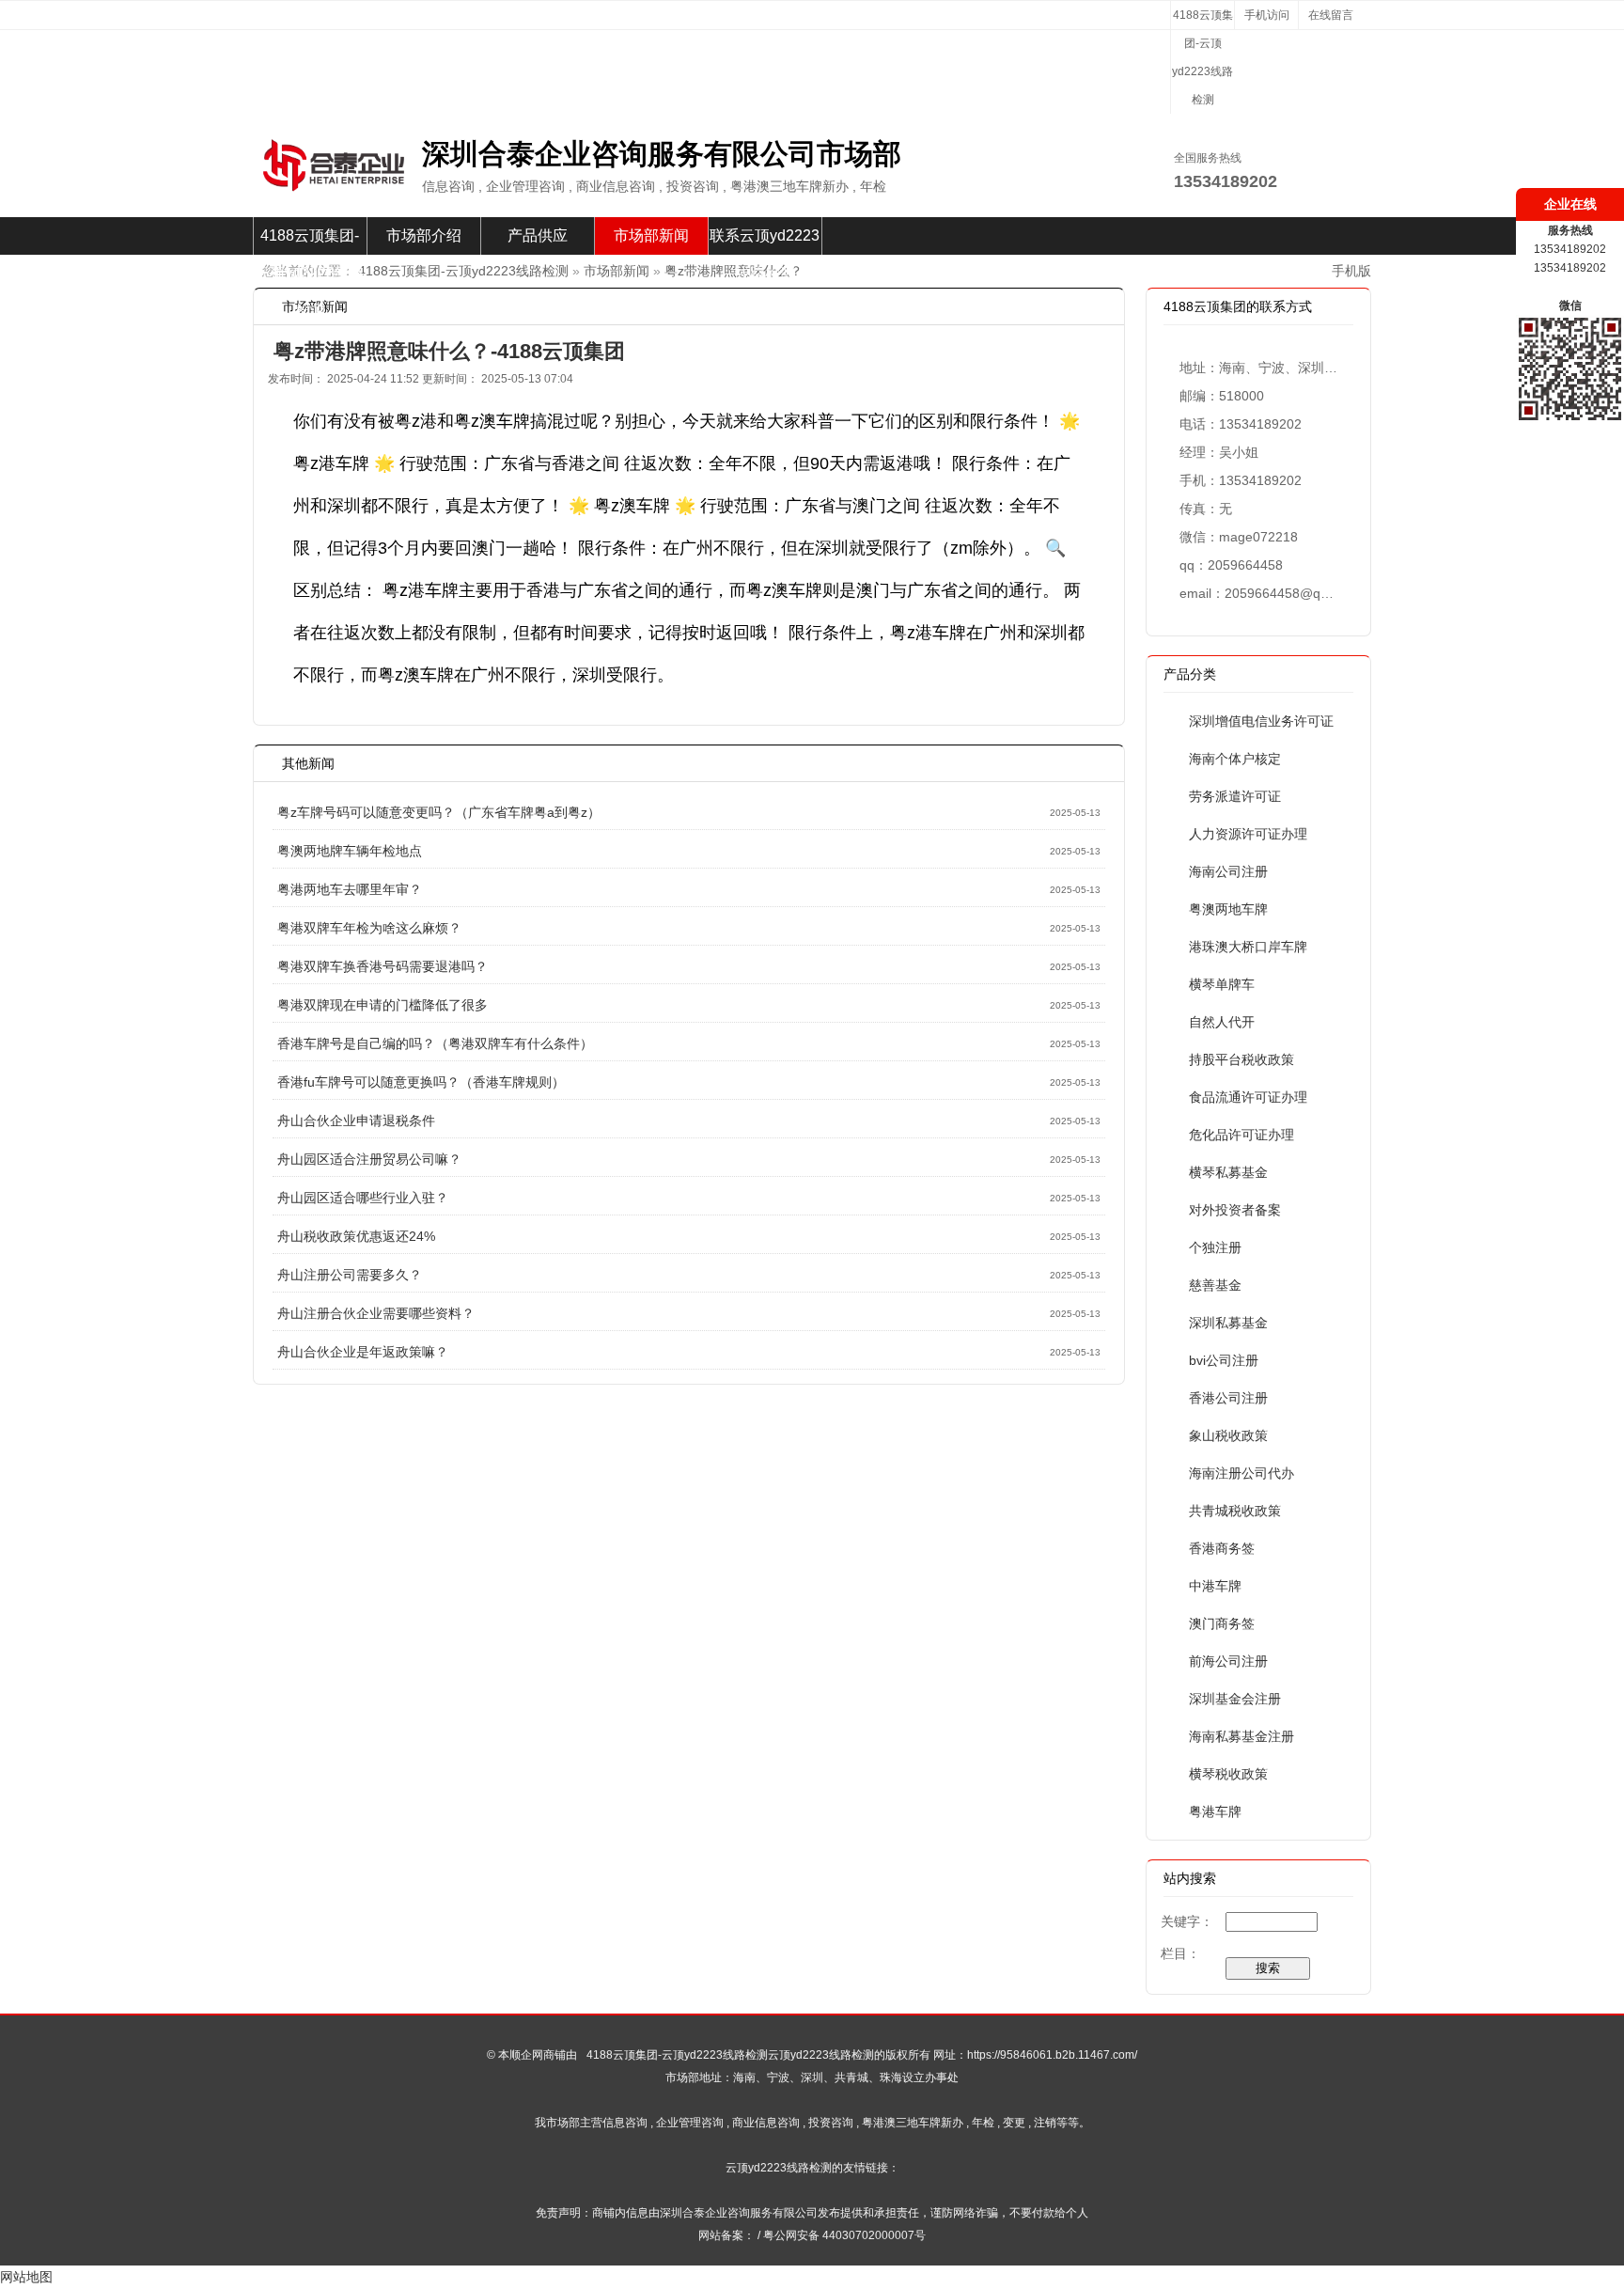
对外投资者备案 (1235, 1210)
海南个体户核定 (1235, 759)
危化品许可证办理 (1241, 1135)
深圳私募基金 (1228, 1323)
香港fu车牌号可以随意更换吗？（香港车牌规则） (421, 1082)
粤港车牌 (1215, 1811)
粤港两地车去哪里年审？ (350, 889)
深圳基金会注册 (1235, 1699)
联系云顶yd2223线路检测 (765, 241)
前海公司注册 (1228, 1661)
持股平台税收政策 (1241, 1059)
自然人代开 (1222, 1022)
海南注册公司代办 (1241, 1473)
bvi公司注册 (1224, 1360)
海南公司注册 (1228, 871)
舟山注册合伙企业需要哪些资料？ (376, 1313)
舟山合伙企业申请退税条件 (356, 1121)
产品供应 (538, 235)
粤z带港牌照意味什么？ (734, 271)
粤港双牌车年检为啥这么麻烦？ (369, 928)
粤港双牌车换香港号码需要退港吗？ (383, 966)
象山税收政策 (1228, 1435)
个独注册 (1215, 1247)
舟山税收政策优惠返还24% (356, 1236)
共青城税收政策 (1235, 1511)
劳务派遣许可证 (1235, 796)
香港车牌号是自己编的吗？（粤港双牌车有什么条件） (435, 1043)
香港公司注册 (1228, 1398)
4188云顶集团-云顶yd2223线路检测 (1202, 57)
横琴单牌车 (1222, 984)
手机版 (1351, 271)
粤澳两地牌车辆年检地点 (350, 851)
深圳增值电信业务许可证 (1261, 721)
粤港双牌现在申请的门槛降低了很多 (383, 1005)
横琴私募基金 (1228, 1172)
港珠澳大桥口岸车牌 (1248, 947)
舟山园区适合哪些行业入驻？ (363, 1198)
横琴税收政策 (1228, 1774)
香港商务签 (1222, 1548)
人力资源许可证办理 (1248, 834)
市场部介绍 (424, 235)
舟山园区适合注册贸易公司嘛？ (369, 1159)
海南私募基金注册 (1241, 1736)
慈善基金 (1215, 1285)
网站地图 (26, 2277)
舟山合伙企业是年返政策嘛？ (363, 1352)
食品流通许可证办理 (1248, 1097)
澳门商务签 (1222, 1623)
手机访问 (1267, 15)
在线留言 (1331, 15)
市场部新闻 (651, 235)
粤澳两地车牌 (1228, 909)
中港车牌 (1215, 1586)
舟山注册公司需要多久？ (350, 1275)
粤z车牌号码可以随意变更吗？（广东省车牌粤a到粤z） (439, 812)
